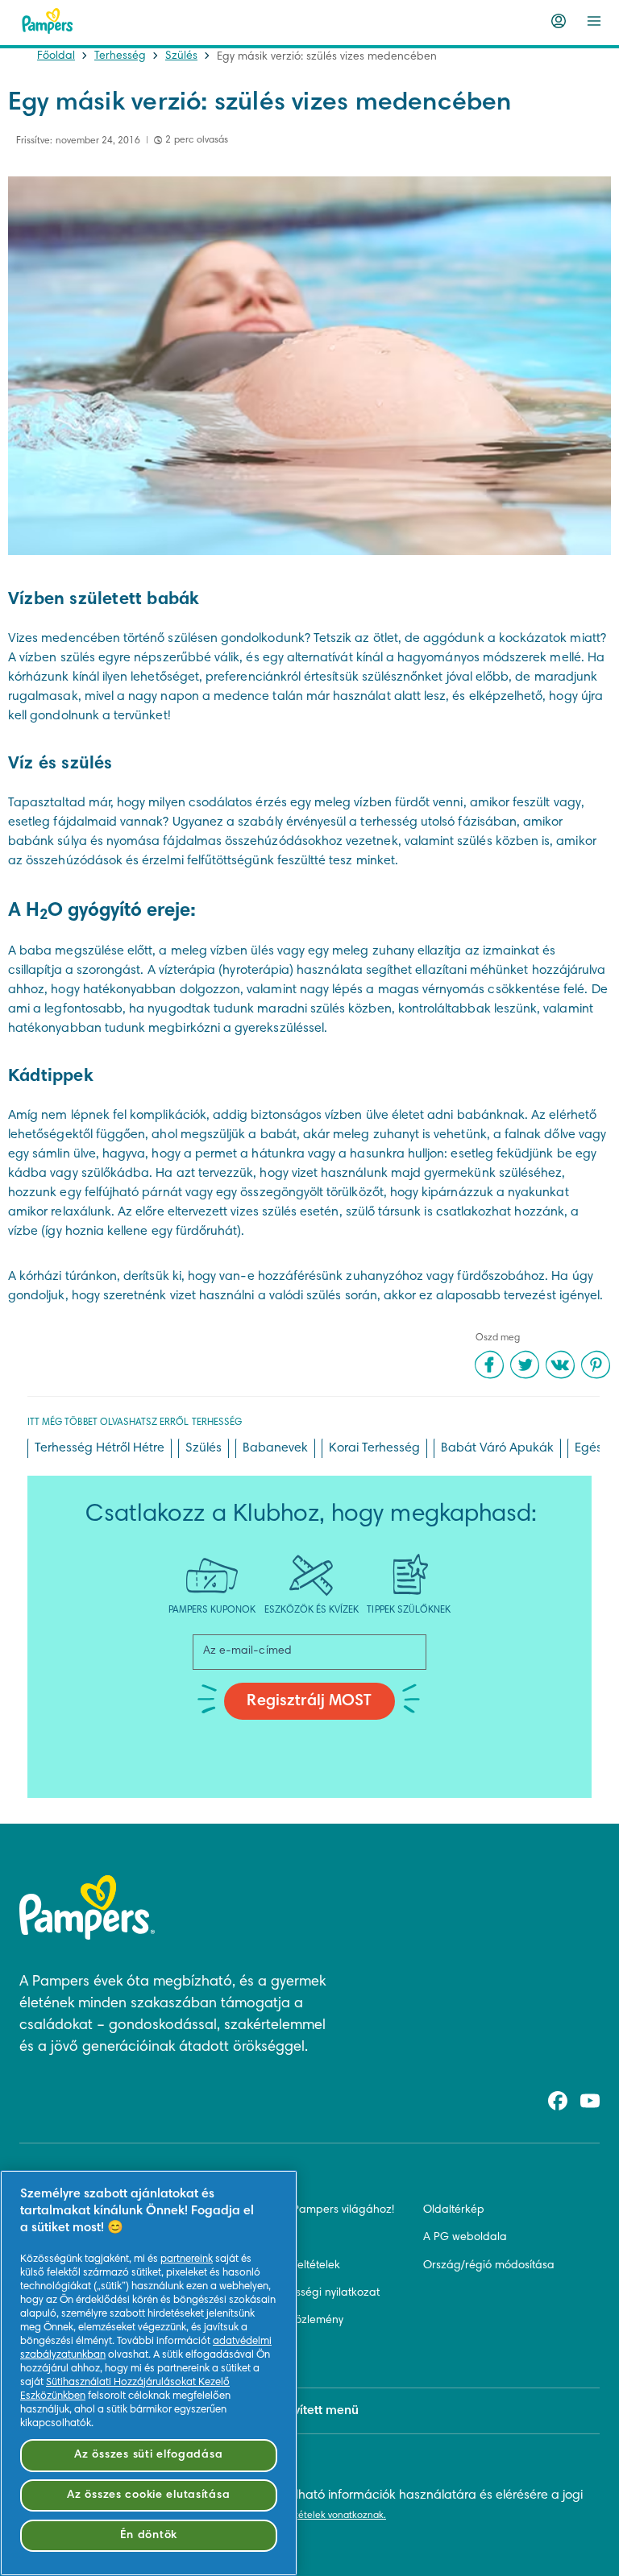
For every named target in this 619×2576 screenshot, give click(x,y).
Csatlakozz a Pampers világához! (308, 2210)
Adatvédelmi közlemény (282, 2321)
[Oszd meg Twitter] (525, 1365)
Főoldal (56, 56)
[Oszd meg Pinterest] (596, 1365)
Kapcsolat (247, 2238)
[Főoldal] (48, 21)
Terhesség (120, 56)
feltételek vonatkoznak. (335, 2516)
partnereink (187, 2259)
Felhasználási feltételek (281, 2266)
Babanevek (275, 1448)
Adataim (244, 2348)
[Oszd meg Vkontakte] (560, 1365)
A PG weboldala (465, 2238)
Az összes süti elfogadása (148, 2455)
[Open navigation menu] (594, 21)
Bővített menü (320, 2411)
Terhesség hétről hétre (100, 1448)
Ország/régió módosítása (489, 2266)
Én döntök (149, 2535)
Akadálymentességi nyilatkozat (301, 2293)
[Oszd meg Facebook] (489, 1365)
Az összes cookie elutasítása (148, 2495)
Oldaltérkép (454, 2210)
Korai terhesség (374, 1448)
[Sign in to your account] (559, 21)
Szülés (181, 56)
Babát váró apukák (497, 1448)
